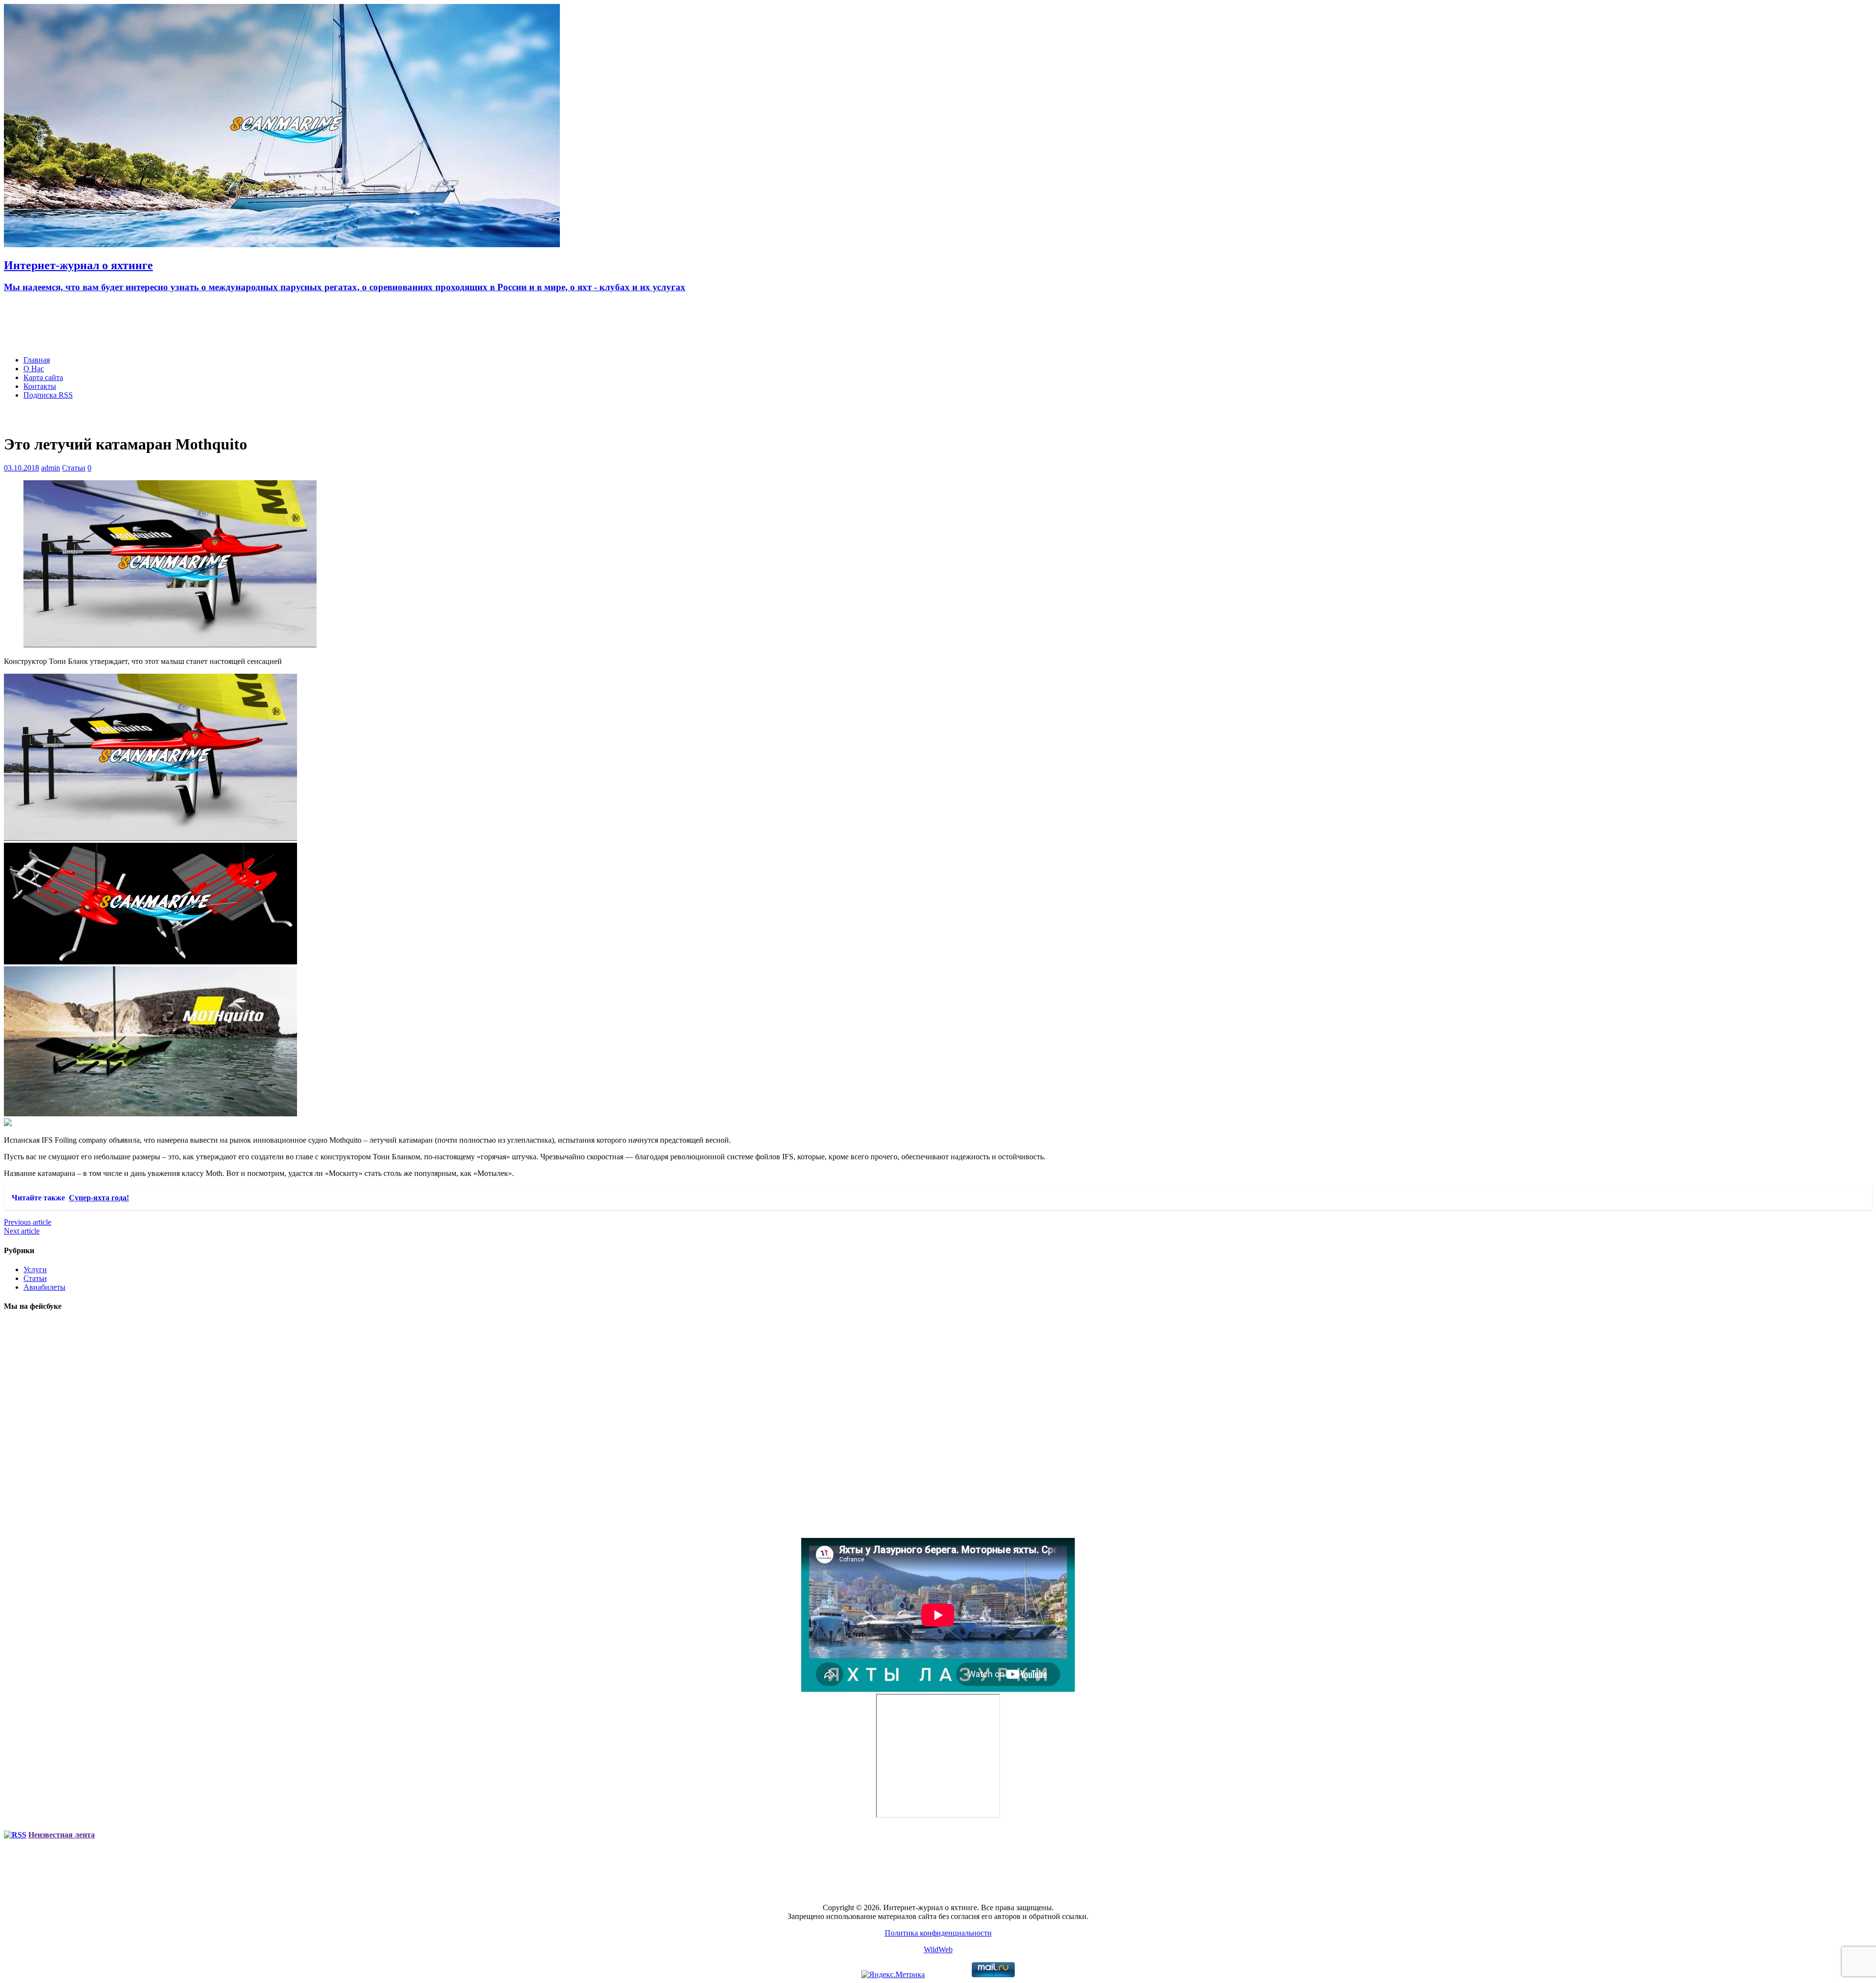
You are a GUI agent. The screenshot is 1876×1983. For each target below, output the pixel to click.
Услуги (35, 1269)
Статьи (74, 468)
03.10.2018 (21, 468)
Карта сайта (43, 377)
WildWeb (938, 1950)
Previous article (28, 1222)
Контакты (40, 386)
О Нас (34, 369)
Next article (22, 1231)
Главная (37, 360)
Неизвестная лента (62, 1835)
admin (51, 468)
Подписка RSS (48, 395)
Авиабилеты (44, 1287)
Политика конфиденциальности (938, 1933)
